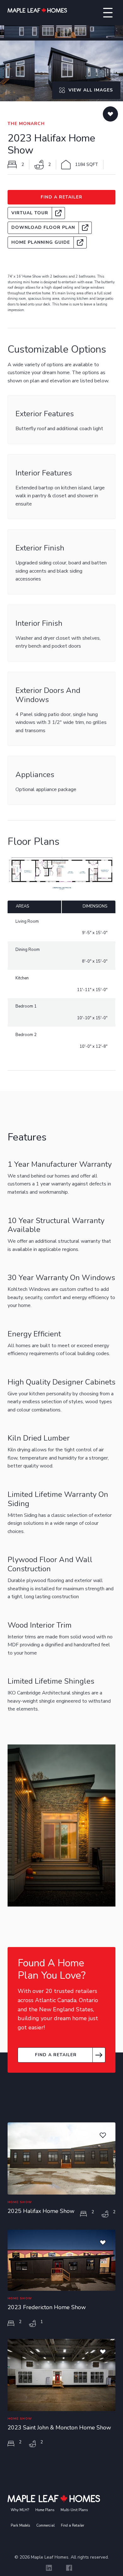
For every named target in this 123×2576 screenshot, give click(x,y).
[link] (36, 213)
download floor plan (43, 227)
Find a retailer (56, 2055)
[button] (108, 13)
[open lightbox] (61, 32)
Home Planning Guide (41, 242)
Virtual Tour (30, 213)
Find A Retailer (61, 197)
